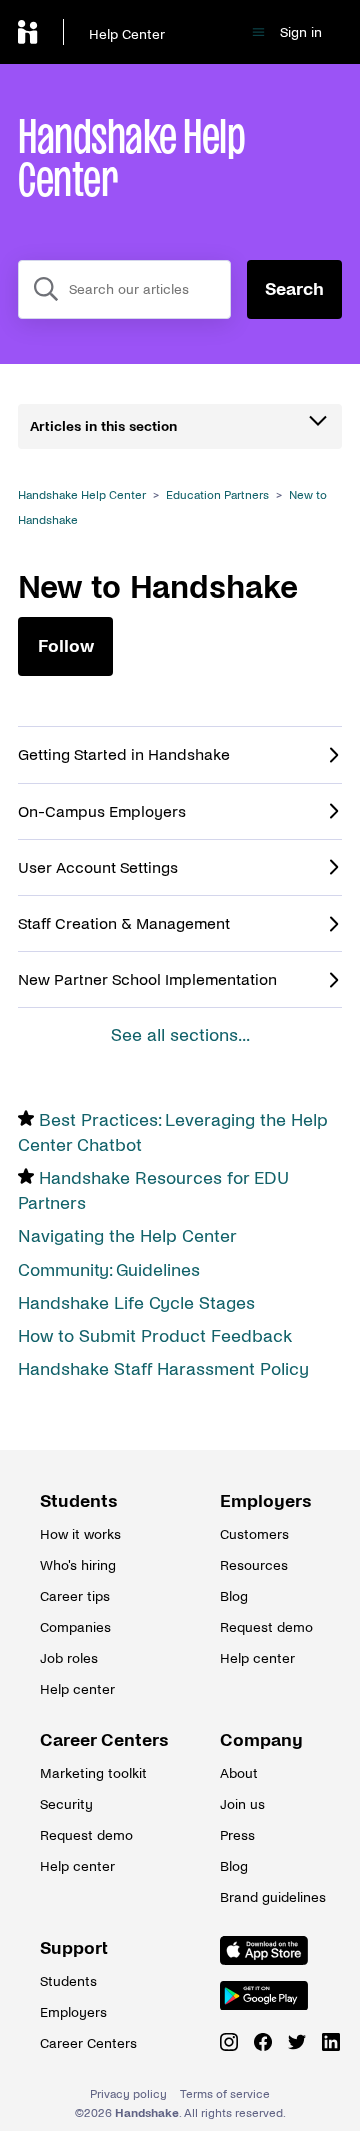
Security (66, 1804)
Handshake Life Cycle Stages (136, 1303)
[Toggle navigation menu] (258, 32)
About (239, 1773)
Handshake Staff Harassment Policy (163, 1369)
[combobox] (124, 289)
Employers (266, 1501)
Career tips (75, 1596)
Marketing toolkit (90, 1773)
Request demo (266, 1627)
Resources (254, 1565)
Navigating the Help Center (127, 1236)
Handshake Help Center (82, 495)
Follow (66, 646)
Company (261, 1740)
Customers (254, 1534)
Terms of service (225, 2094)
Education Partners (217, 495)
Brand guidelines (270, 1897)
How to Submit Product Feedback (155, 1336)
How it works (80, 1534)
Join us (242, 1804)
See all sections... (180, 1035)
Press (237, 1835)
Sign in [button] (301, 32)
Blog (234, 1596)
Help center (77, 1689)
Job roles (69, 1658)
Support (74, 1948)
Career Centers (90, 1740)
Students (79, 1501)
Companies (75, 1627)
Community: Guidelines (109, 1270)
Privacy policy (128, 2094)
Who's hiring (78, 1565)
